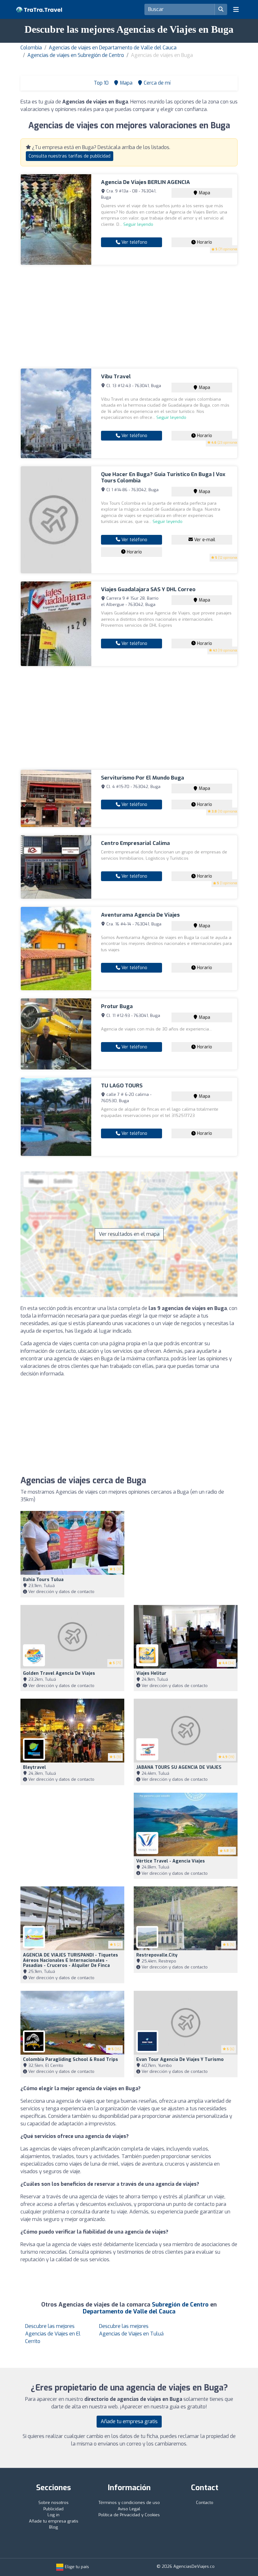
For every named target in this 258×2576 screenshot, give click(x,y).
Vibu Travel (116, 377)
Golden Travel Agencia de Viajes (59, 1673)
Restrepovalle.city (157, 1955)
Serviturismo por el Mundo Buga (143, 778)
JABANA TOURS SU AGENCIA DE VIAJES (179, 1767)
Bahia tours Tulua (43, 1580)
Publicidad (53, 2509)
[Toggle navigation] (236, 9)
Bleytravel (34, 1767)
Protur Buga (117, 1006)
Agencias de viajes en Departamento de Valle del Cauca (113, 48)
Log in (53, 2515)
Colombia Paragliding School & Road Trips (70, 2060)
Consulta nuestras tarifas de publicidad (70, 156)
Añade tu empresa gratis (129, 2421)
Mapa (204, 193)
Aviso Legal (129, 2509)
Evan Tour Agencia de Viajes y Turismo (180, 2060)
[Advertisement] (129, 317)
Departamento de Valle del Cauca (129, 2312)
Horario (204, 242)
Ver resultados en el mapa (129, 1234)
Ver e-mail (204, 540)
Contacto (205, 2503)
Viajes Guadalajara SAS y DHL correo (148, 589)
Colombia (31, 48)
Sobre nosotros (53, 2503)
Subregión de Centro (180, 2305)
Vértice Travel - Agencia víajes (171, 1861)
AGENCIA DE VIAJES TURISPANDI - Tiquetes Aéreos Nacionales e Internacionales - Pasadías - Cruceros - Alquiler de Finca (70, 1960)
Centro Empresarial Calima (135, 843)
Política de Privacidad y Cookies (129, 2515)
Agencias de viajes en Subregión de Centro (76, 55)
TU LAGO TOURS (122, 1086)
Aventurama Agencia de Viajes (140, 915)
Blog (53, 2527)
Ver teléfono (134, 242)
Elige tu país (76, 2567)
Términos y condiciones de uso (129, 2503)
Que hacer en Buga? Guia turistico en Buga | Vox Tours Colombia (163, 477)
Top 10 (101, 83)
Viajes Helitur (151, 1673)
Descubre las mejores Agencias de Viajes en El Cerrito (53, 2334)
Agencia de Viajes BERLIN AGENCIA (146, 182)
